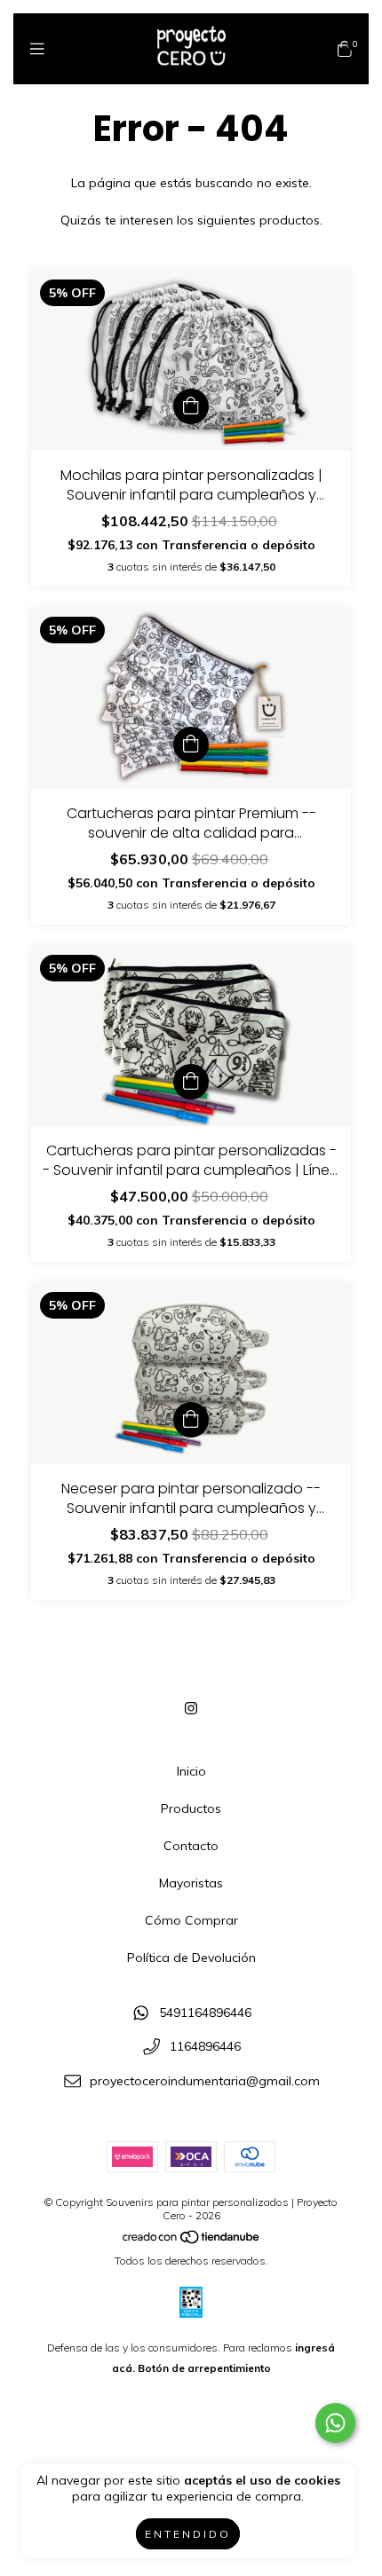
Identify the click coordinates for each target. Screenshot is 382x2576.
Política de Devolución (191, 1958)
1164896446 (205, 2047)
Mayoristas (191, 1883)
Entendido (188, 2534)
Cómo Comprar (191, 1920)
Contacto (191, 1846)
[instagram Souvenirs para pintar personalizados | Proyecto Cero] (191, 1708)
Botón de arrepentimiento (204, 2368)
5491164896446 (205, 2013)
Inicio (191, 1771)
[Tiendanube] (192, 2240)
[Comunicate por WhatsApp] (335, 2423)
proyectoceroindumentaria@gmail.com (205, 2081)
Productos (191, 1808)
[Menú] (37, 49)
